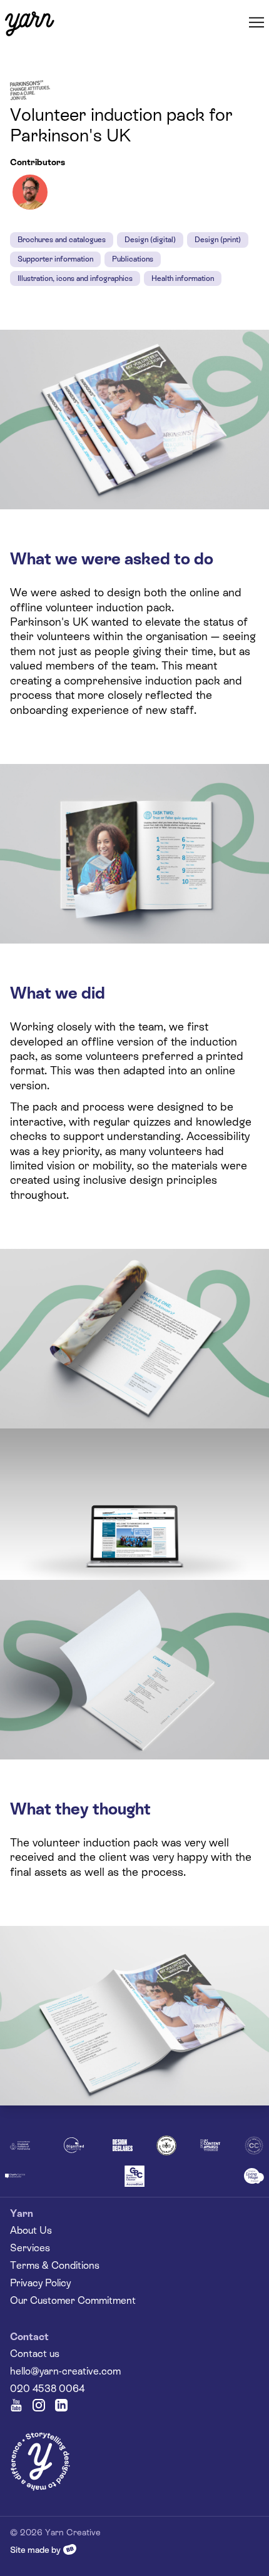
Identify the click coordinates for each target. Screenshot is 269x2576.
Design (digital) (150, 240)
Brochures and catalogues (62, 240)
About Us (31, 2230)
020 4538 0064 (47, 2389)
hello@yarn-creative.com (65, 2371)
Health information (183, 278)
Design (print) (218, 240)
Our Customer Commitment (73, 2300)
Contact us (35, 2354)
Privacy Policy (40, 2283)
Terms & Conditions (55, 2265)
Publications (133, 259)
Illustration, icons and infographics (75, 278)
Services (30, 2248)
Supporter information (55, 259)
